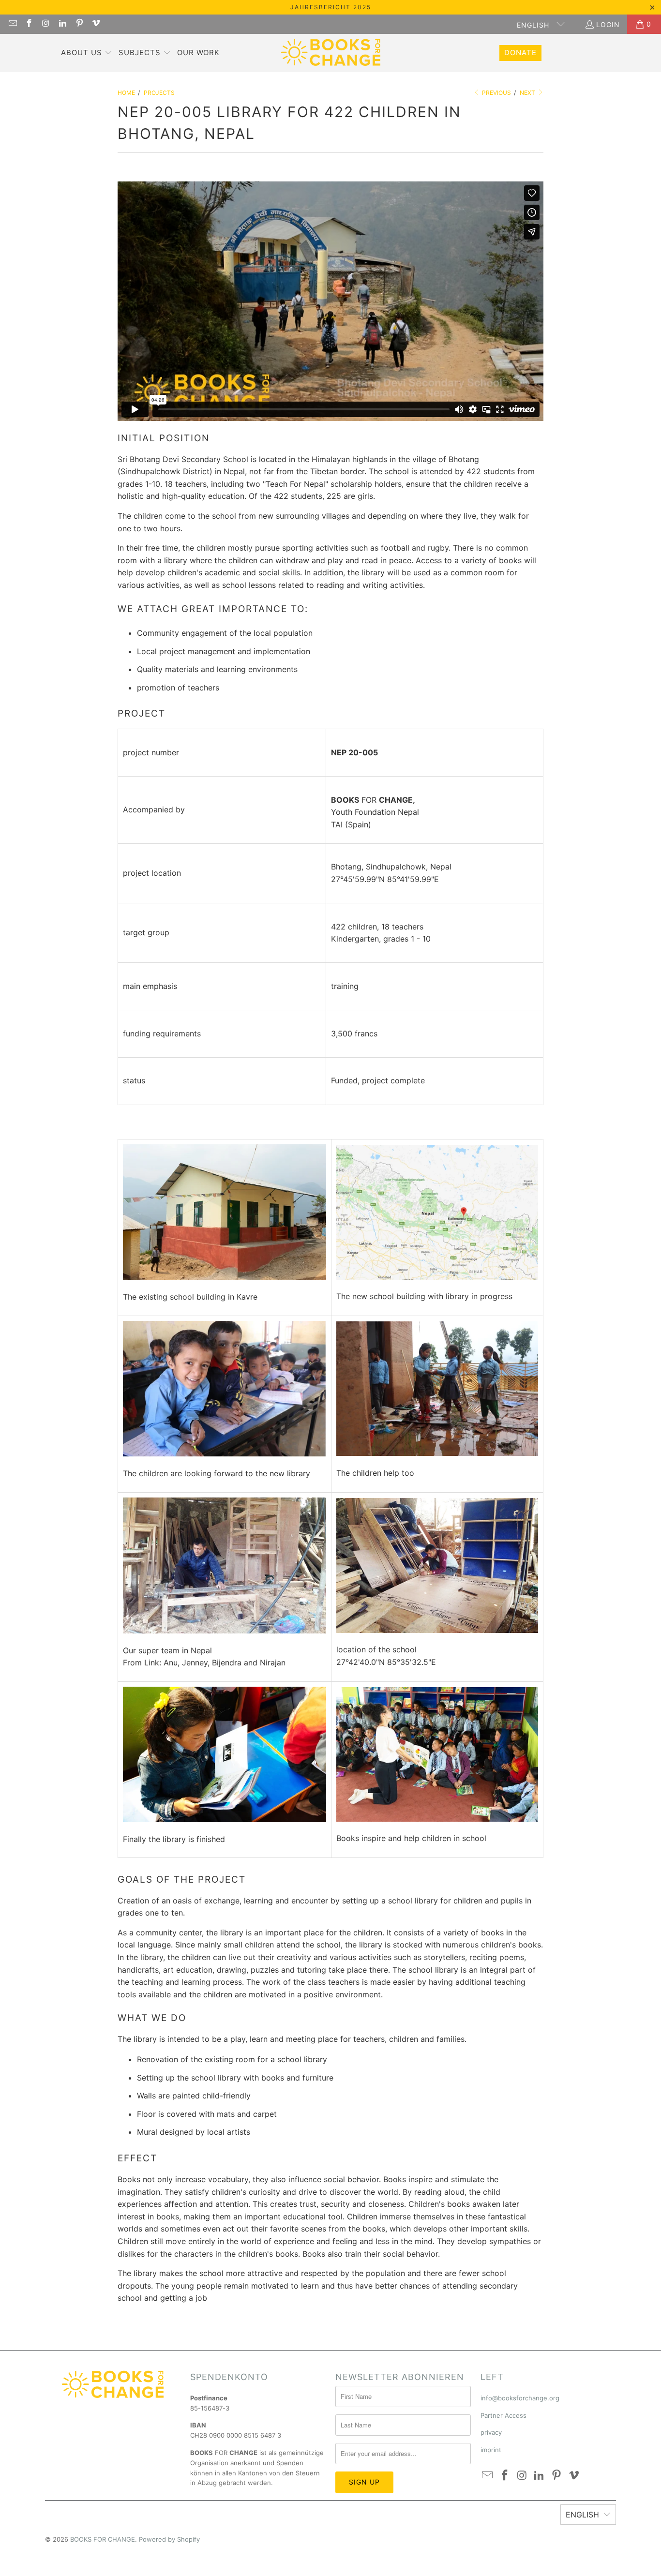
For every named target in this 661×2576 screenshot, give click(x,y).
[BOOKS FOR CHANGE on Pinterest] (79, 24)
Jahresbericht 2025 (331, 7)
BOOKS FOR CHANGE (103, 2539)
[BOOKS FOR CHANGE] (331, 53)
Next (528, 93)
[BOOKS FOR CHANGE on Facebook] (29, 24)
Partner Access (503, 2415)
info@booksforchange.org (520, 2398)
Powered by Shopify (169, 2539)
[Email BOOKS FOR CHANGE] (12, 24)
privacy (491, 2432)
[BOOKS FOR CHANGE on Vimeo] (96, 24)
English (534, 25)
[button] (87, 53)
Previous (496, 93)
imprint (491, 2450)
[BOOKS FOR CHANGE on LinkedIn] (62, 24)
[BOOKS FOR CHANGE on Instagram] (45, 24)
